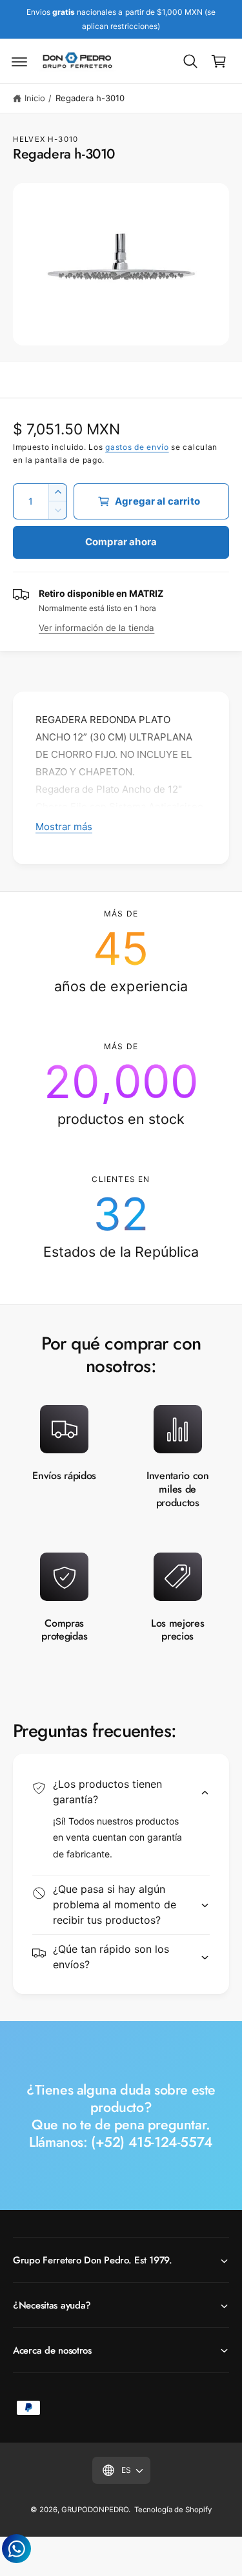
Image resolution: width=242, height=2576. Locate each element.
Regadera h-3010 (90, 98)
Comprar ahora (121, 542)
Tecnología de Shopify (173, 2510)
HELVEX (29, 139)
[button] (19, 61)
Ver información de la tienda (96, 628)
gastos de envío (137, 447)
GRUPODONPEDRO (95, 2510)
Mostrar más (64, 827)
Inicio (35, 98)
